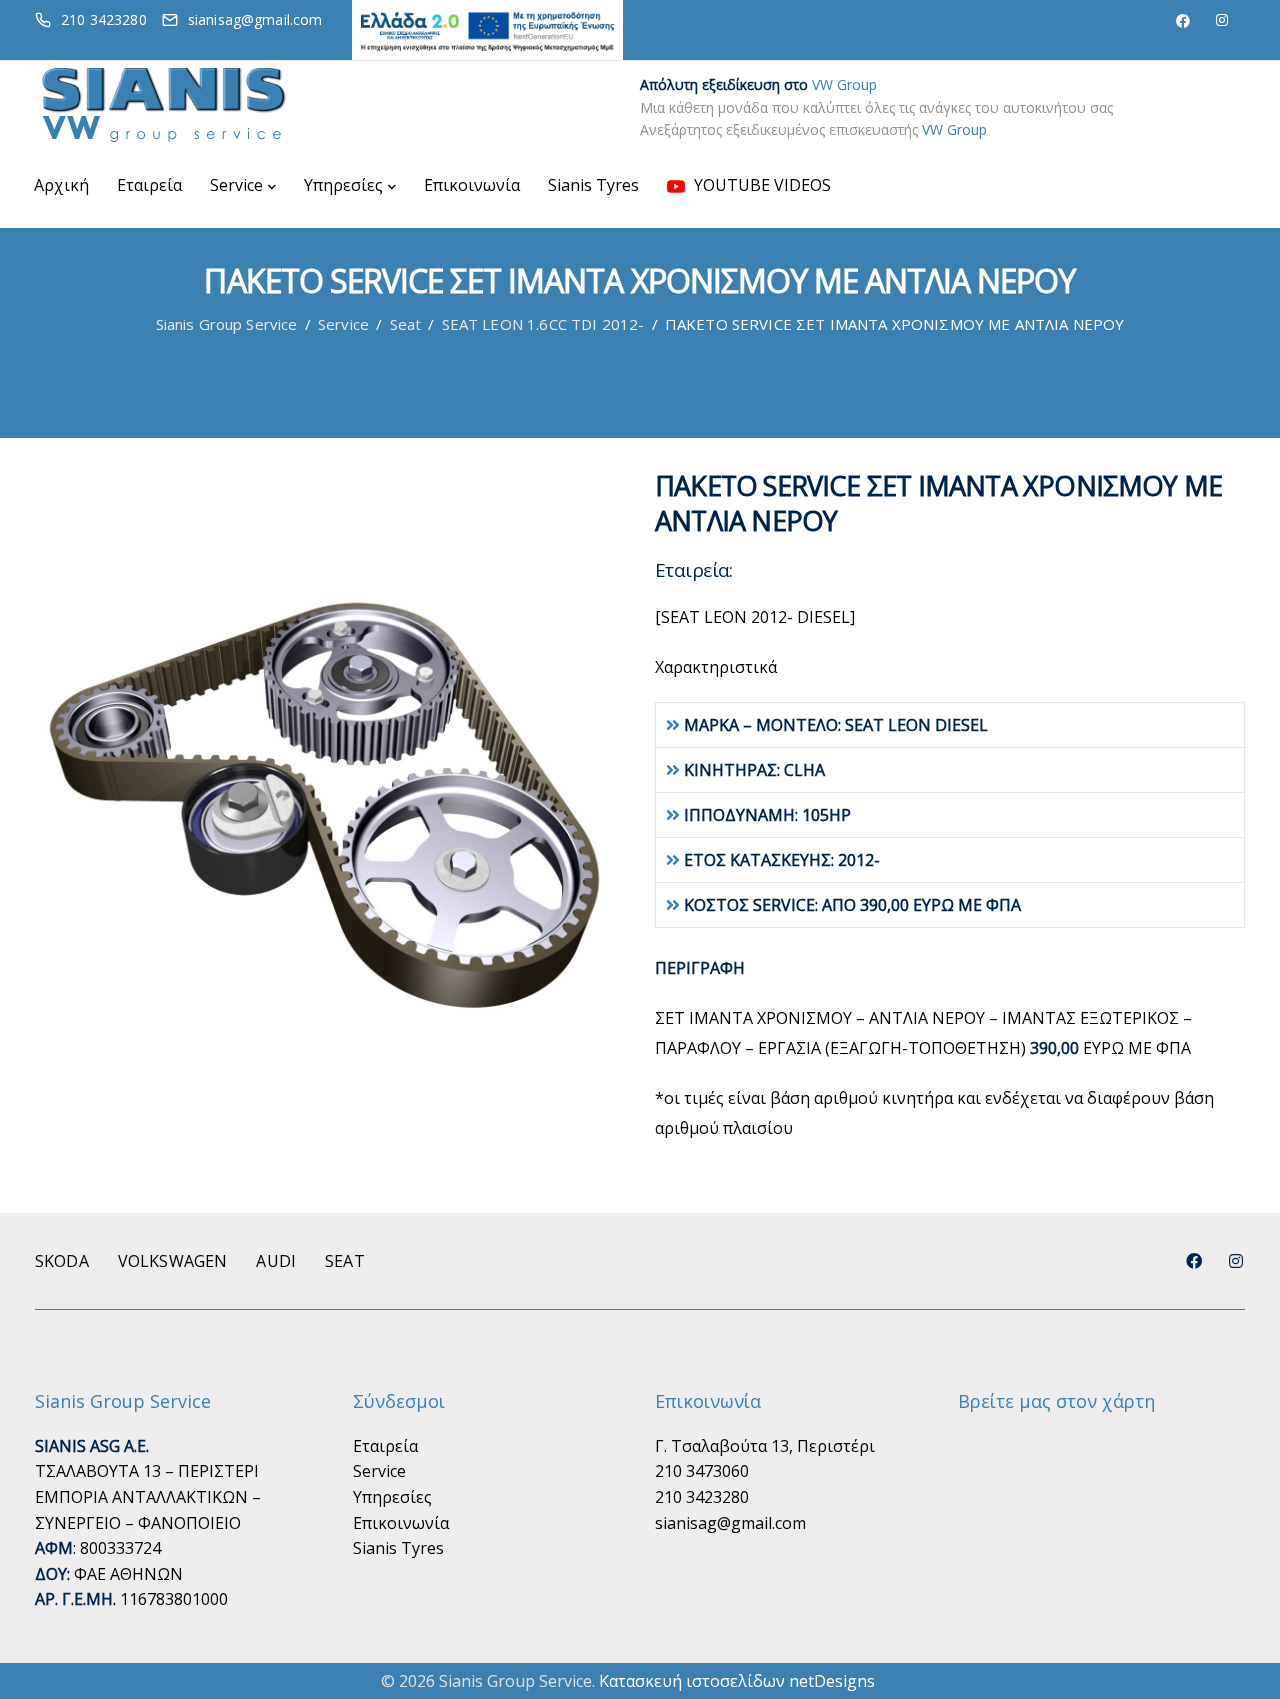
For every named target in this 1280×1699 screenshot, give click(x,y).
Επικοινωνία (472, 185)
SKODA (62, 1261)
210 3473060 (702, 1471)
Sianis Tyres (593, 185)
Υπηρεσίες (343, 185)
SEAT (345, 1261)
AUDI (276, 1261)
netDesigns (832, 1681)
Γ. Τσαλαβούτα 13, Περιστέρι (765, 1446)
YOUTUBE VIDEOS (760, 185)
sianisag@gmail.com (730, 1523)
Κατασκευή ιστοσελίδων (692, 1681)
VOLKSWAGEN (173, 1261)
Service (236, 185)
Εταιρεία (149, 185)
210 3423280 (702, 1497)
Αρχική (61, 185)
